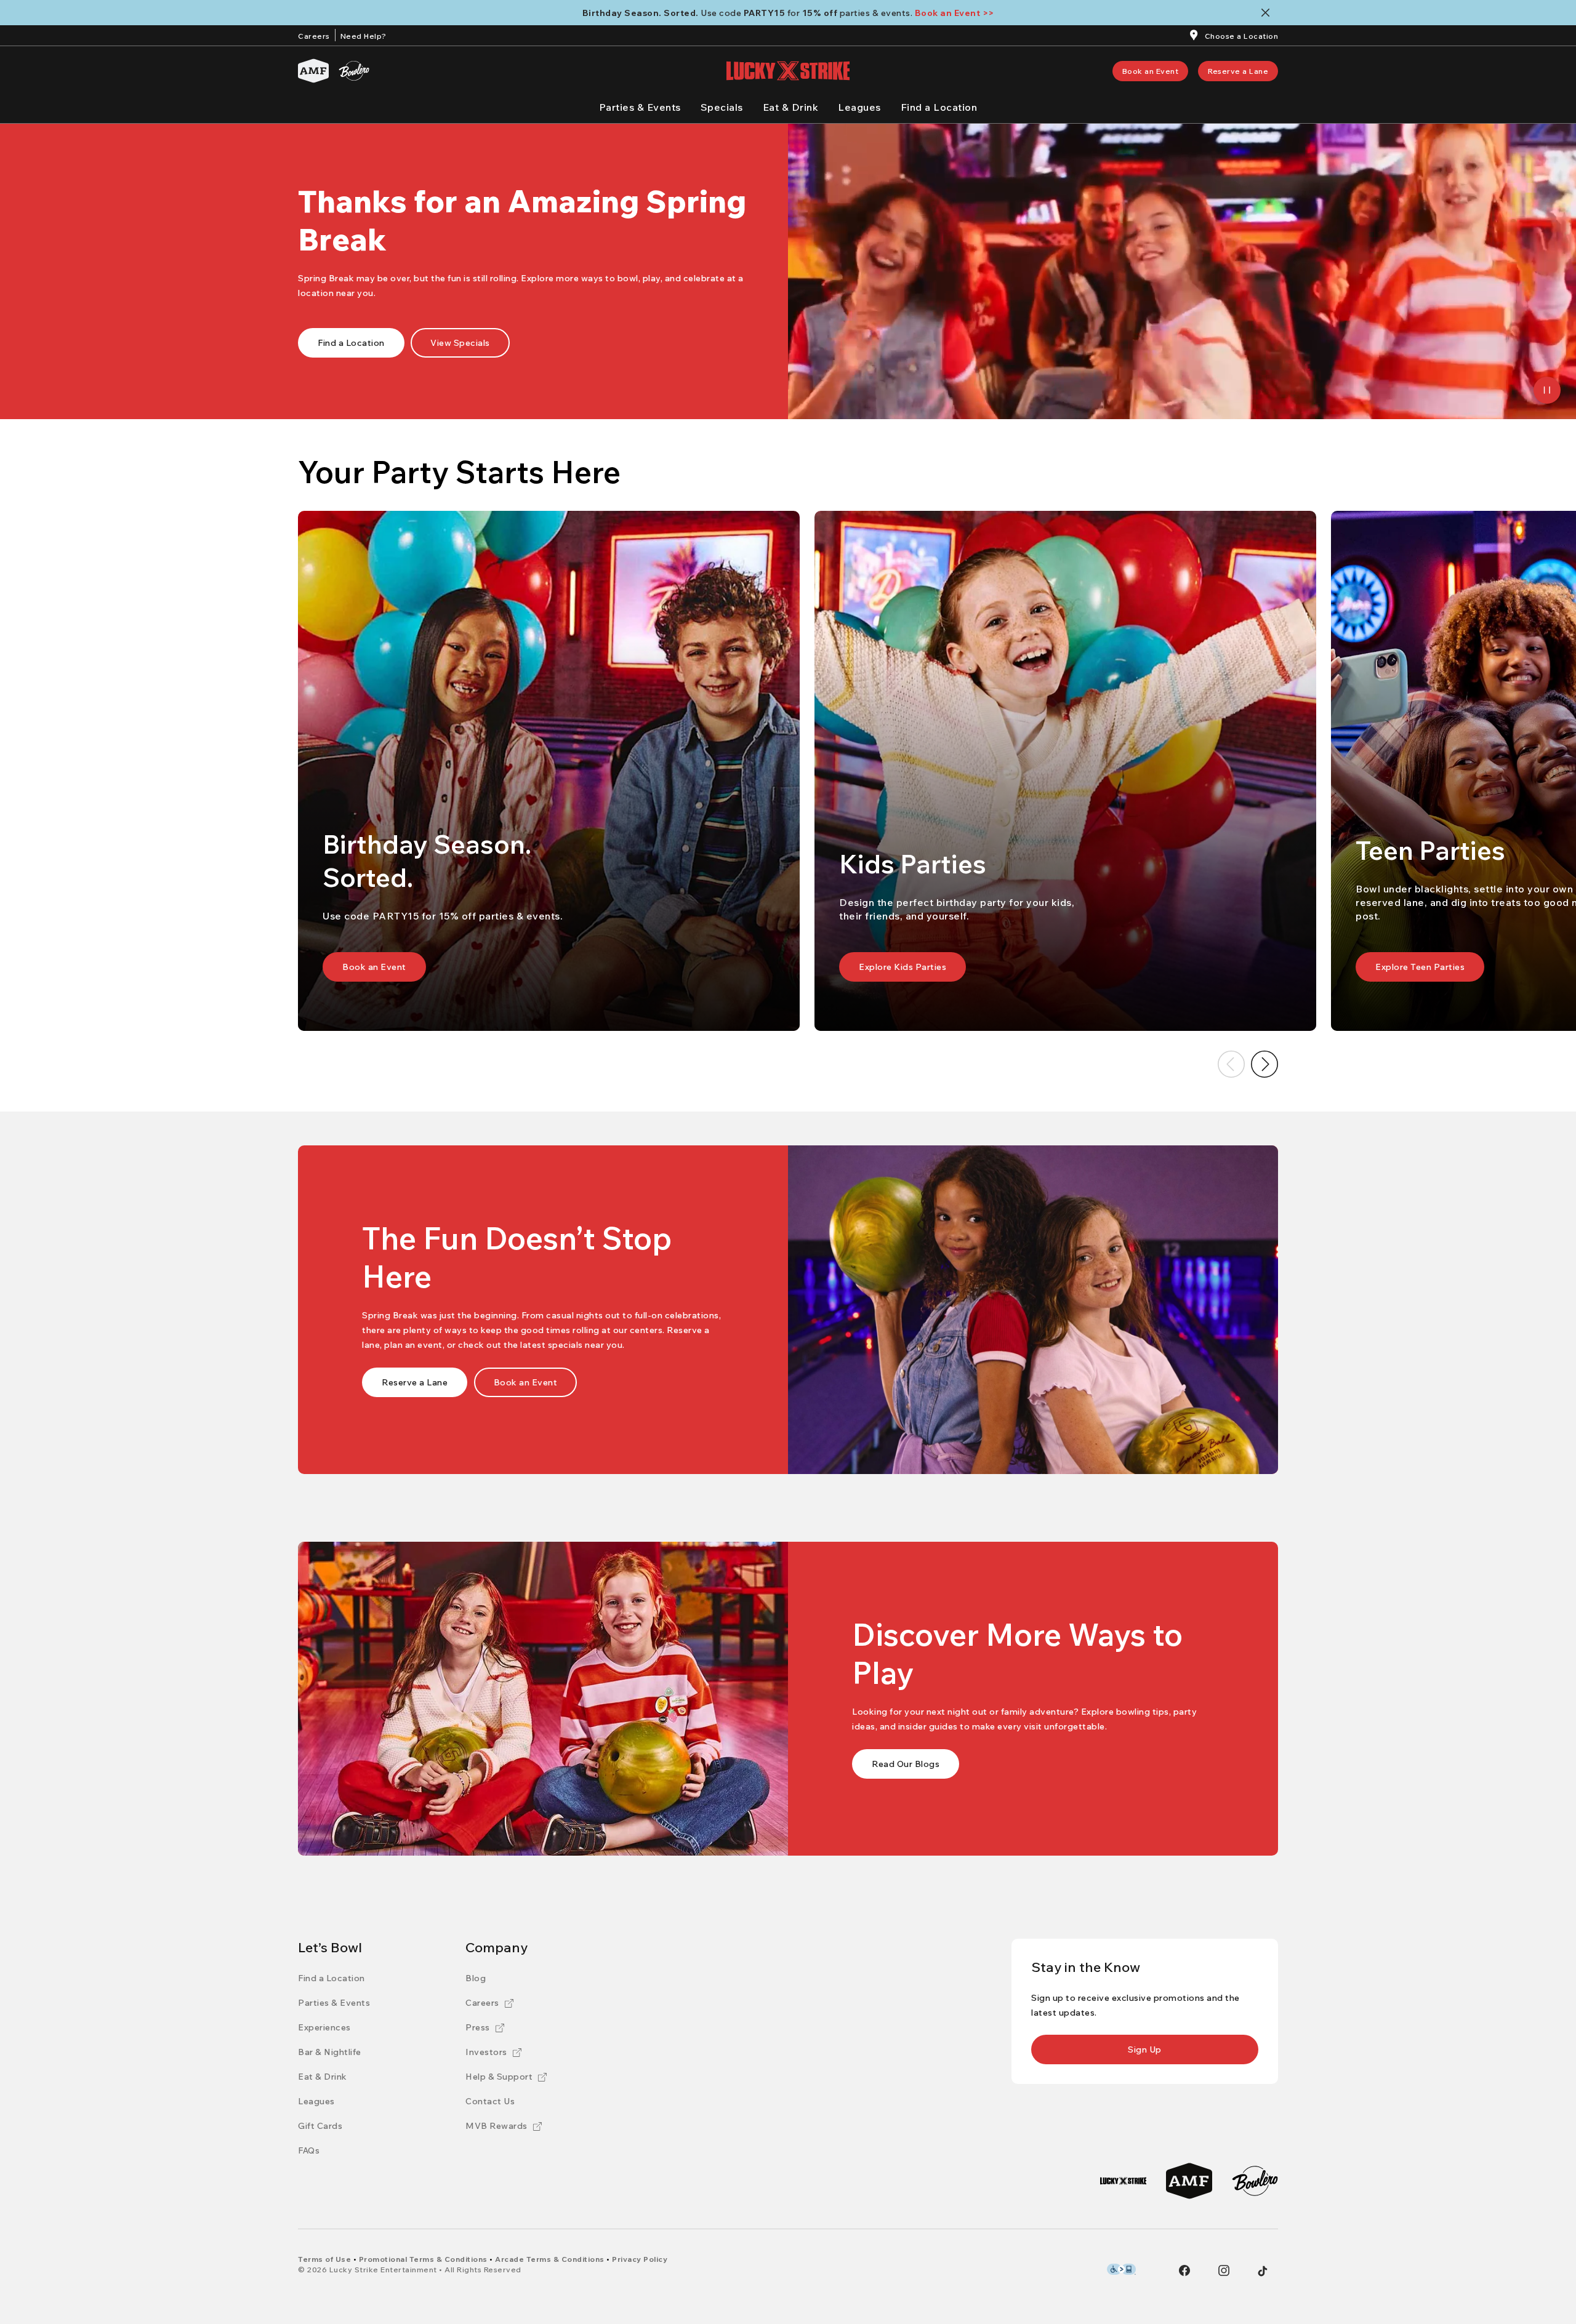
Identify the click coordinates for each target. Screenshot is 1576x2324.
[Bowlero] (354, 71)
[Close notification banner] (1268, 13)
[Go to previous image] (1231, 1064)
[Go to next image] (1264, 1064)
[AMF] (313, 71)
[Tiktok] (1263, 2271)
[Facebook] (1184, 2270)
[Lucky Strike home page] (788, 71)
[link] (1151, 71)
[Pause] (1547, 390)
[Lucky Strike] (1123, 2181)
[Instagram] (1224, 2270)
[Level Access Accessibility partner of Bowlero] (1121, 2269)
